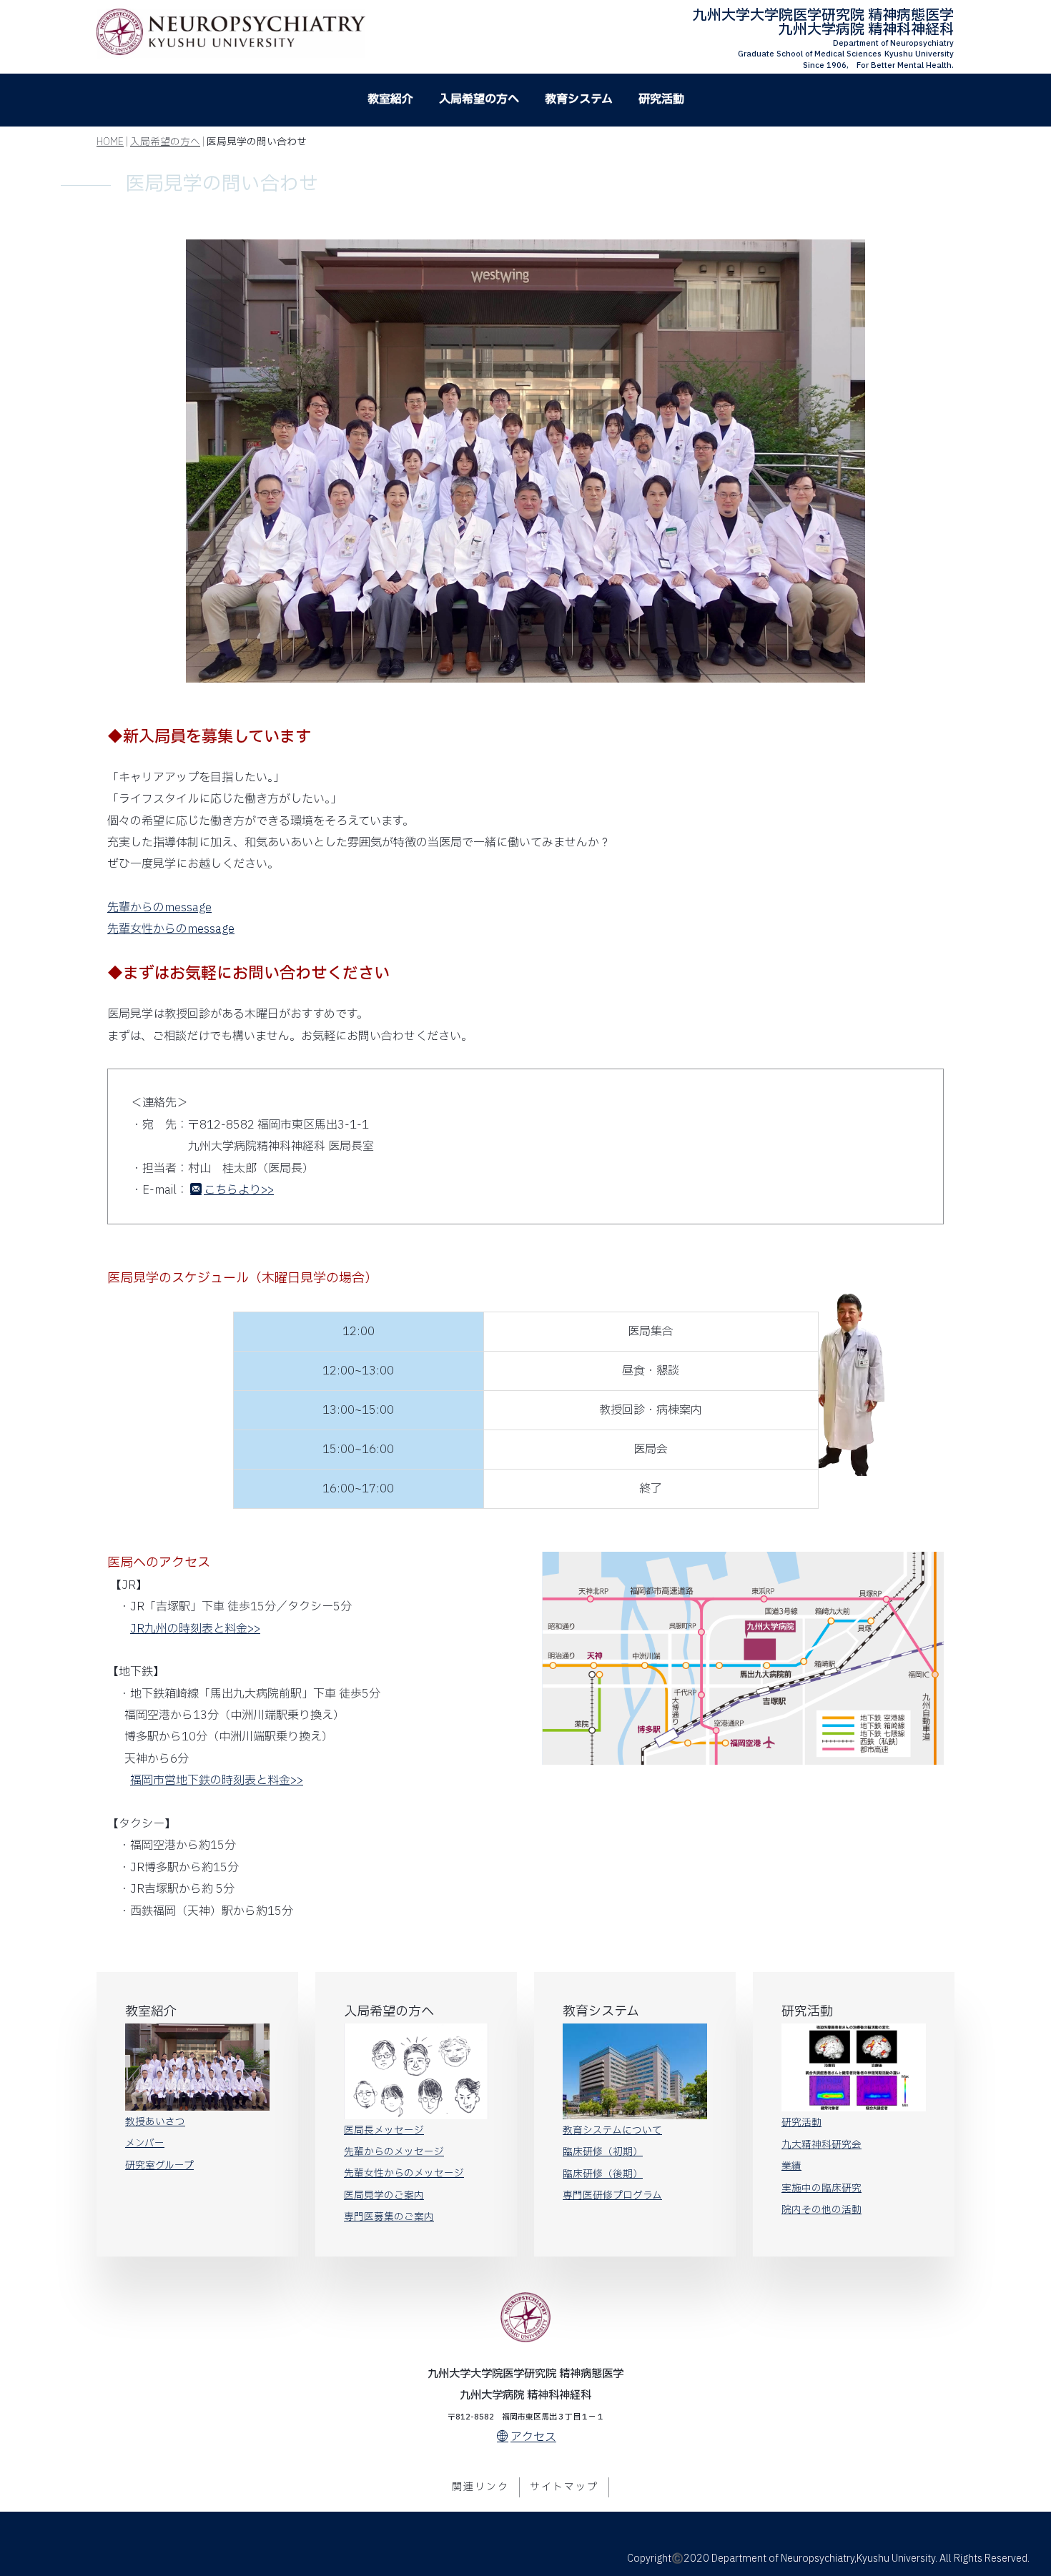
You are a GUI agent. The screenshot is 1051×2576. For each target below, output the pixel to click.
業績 (791, 2166)
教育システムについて (612, 2131)
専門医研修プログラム (612, 2196)
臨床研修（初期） (603, 2152)
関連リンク (480, 2487)
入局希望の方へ (479, 99)
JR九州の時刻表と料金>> (195, 1629)
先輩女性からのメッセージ (404, 2174)
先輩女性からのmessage (171, 929)
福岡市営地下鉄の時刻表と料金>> (217, 1780)
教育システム (579, 99)
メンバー (145, 2144)
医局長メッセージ (384, 2131)
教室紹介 (390, 99)
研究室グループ (159, 2166)
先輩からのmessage (159, 908)
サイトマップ (564, 2487)
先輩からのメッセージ (394, 2152)
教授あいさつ (155, 2122)
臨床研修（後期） (603, 2174)
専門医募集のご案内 (389, 2217)
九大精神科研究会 (821, 2145)
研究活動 (661, 99)
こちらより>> (239, 1190)
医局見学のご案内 (384, 2196)
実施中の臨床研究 (821, 2189)
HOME (110, 142)
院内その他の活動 (821, 2210)
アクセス (533, 2437)
